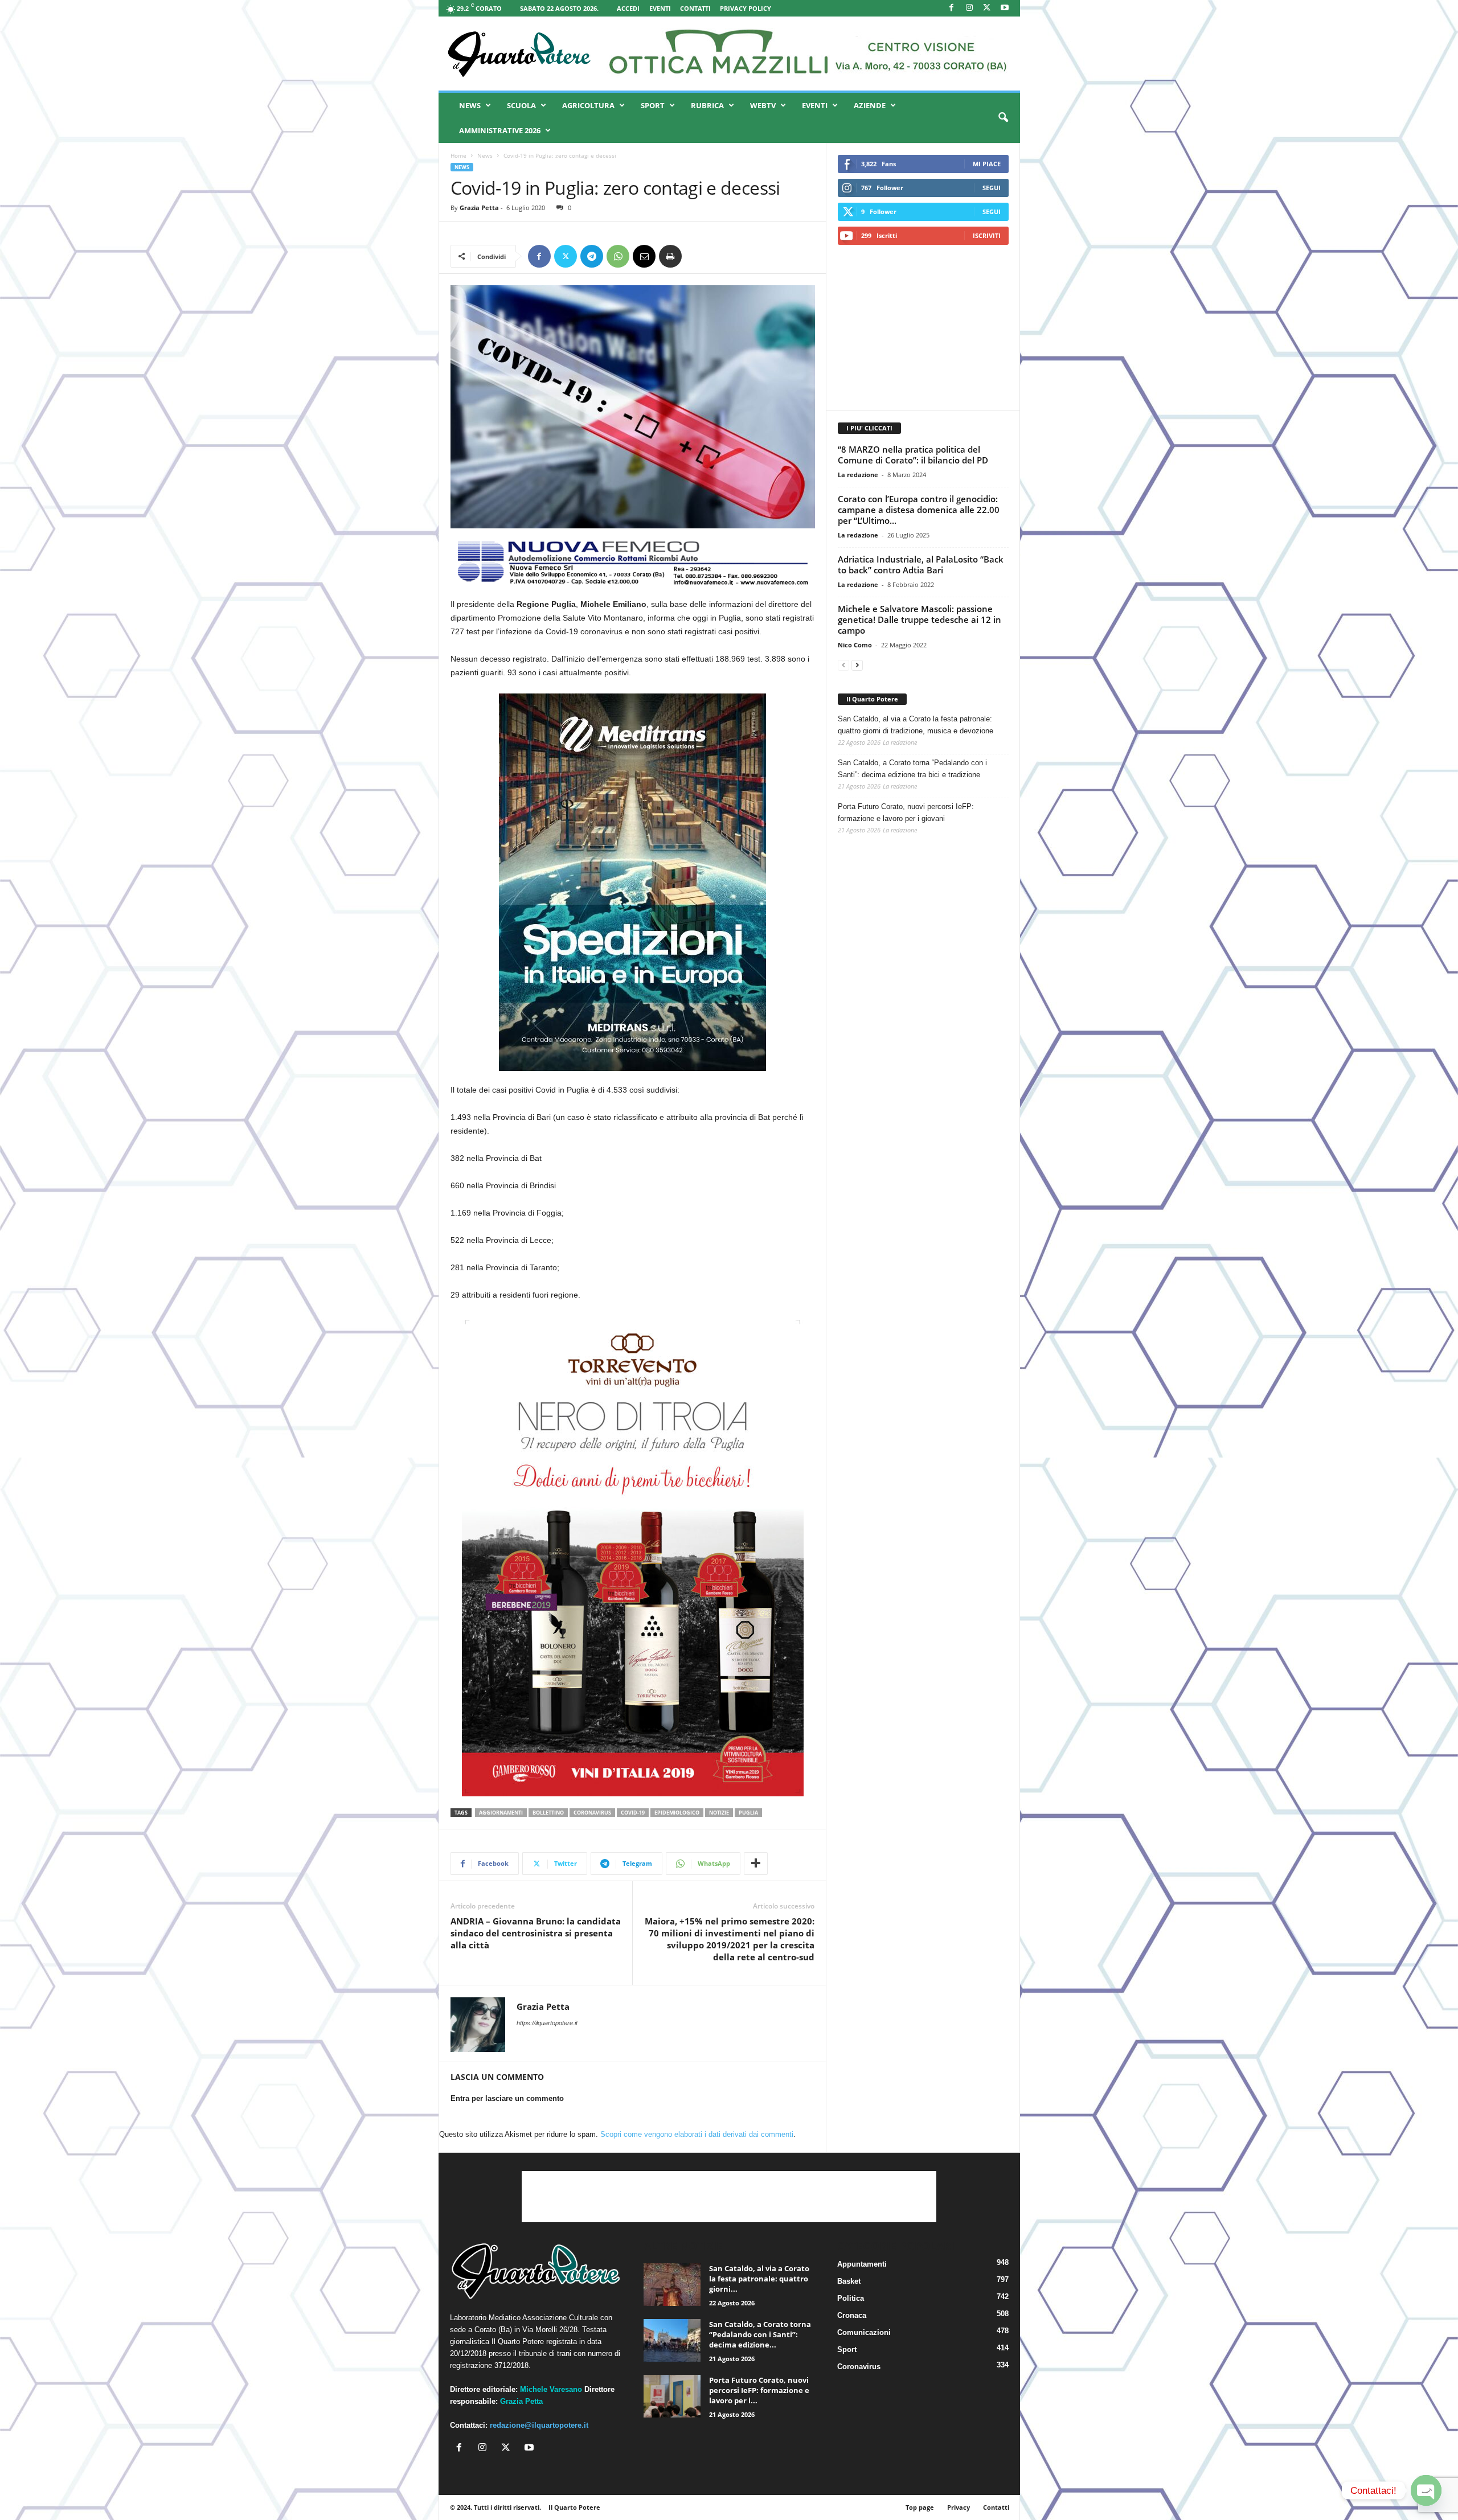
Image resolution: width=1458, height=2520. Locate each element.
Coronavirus (859, 2367)
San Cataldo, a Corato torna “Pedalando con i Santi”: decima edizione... (760, 2334)
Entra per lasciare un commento (507, 2098)
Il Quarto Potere (872, 699)
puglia (748, 1813)
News (470, 105)
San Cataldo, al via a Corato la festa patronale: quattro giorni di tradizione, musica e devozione (916, 725)
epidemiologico (677, 1813)
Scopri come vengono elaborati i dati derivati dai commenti (697, 2134)
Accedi (628, 8)
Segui (992, 188)
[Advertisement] (923, 327)
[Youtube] (1005, 8)
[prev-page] (843, 665)
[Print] (670, 256)
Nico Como (855, 645)
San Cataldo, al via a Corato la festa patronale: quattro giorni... (759, 2279)
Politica (851, 2298)
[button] (1003, 118)
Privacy (959, 2507)
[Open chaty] (1426, 2490)
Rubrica (707, 105)
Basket (849, 2281)
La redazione (858, 475)
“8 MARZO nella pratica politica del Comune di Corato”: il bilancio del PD (913, 455)
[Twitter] (566, 256)
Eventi (660, 8)
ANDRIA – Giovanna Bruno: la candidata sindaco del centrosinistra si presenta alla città (536, 1933)
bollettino (548, 1813)
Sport (653, 105)
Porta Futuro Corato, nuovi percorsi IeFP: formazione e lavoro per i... (759, 2390)
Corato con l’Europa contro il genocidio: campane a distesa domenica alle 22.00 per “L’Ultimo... (919, 510)
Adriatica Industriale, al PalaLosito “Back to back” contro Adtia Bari (921, 565)
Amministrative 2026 (500, 130)
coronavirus (592, 1813)
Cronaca (852, 2315)
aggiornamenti (501, 1813)
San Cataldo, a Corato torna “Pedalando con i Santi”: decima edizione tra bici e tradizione (912, 769)
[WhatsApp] (618, 256)
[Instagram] (969, 8)
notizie (719, 1813)
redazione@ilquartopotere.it (539, 2425)
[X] (987, 8)
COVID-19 (633, 1813)
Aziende (870, 105)
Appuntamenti (862, 2264)
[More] (756, 1864)
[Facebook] (952, 8)
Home (458, 155)
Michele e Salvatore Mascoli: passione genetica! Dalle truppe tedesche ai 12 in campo (920, 619)
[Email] (644, 256)
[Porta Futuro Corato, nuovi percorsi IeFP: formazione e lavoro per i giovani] (672, 2396)
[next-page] (857, 665)
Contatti (695, 8)
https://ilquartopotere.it (547, 2023)
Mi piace (987, 164)
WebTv (763, 105)
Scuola (521, 105)
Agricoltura (588, 105)
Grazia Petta (479, 208)
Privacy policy (746, 8)
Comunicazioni (864, 2332)
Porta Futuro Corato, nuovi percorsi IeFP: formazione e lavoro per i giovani (906, 812)
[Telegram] (592, 256)
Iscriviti (987, 235)
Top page (920, 2507)
